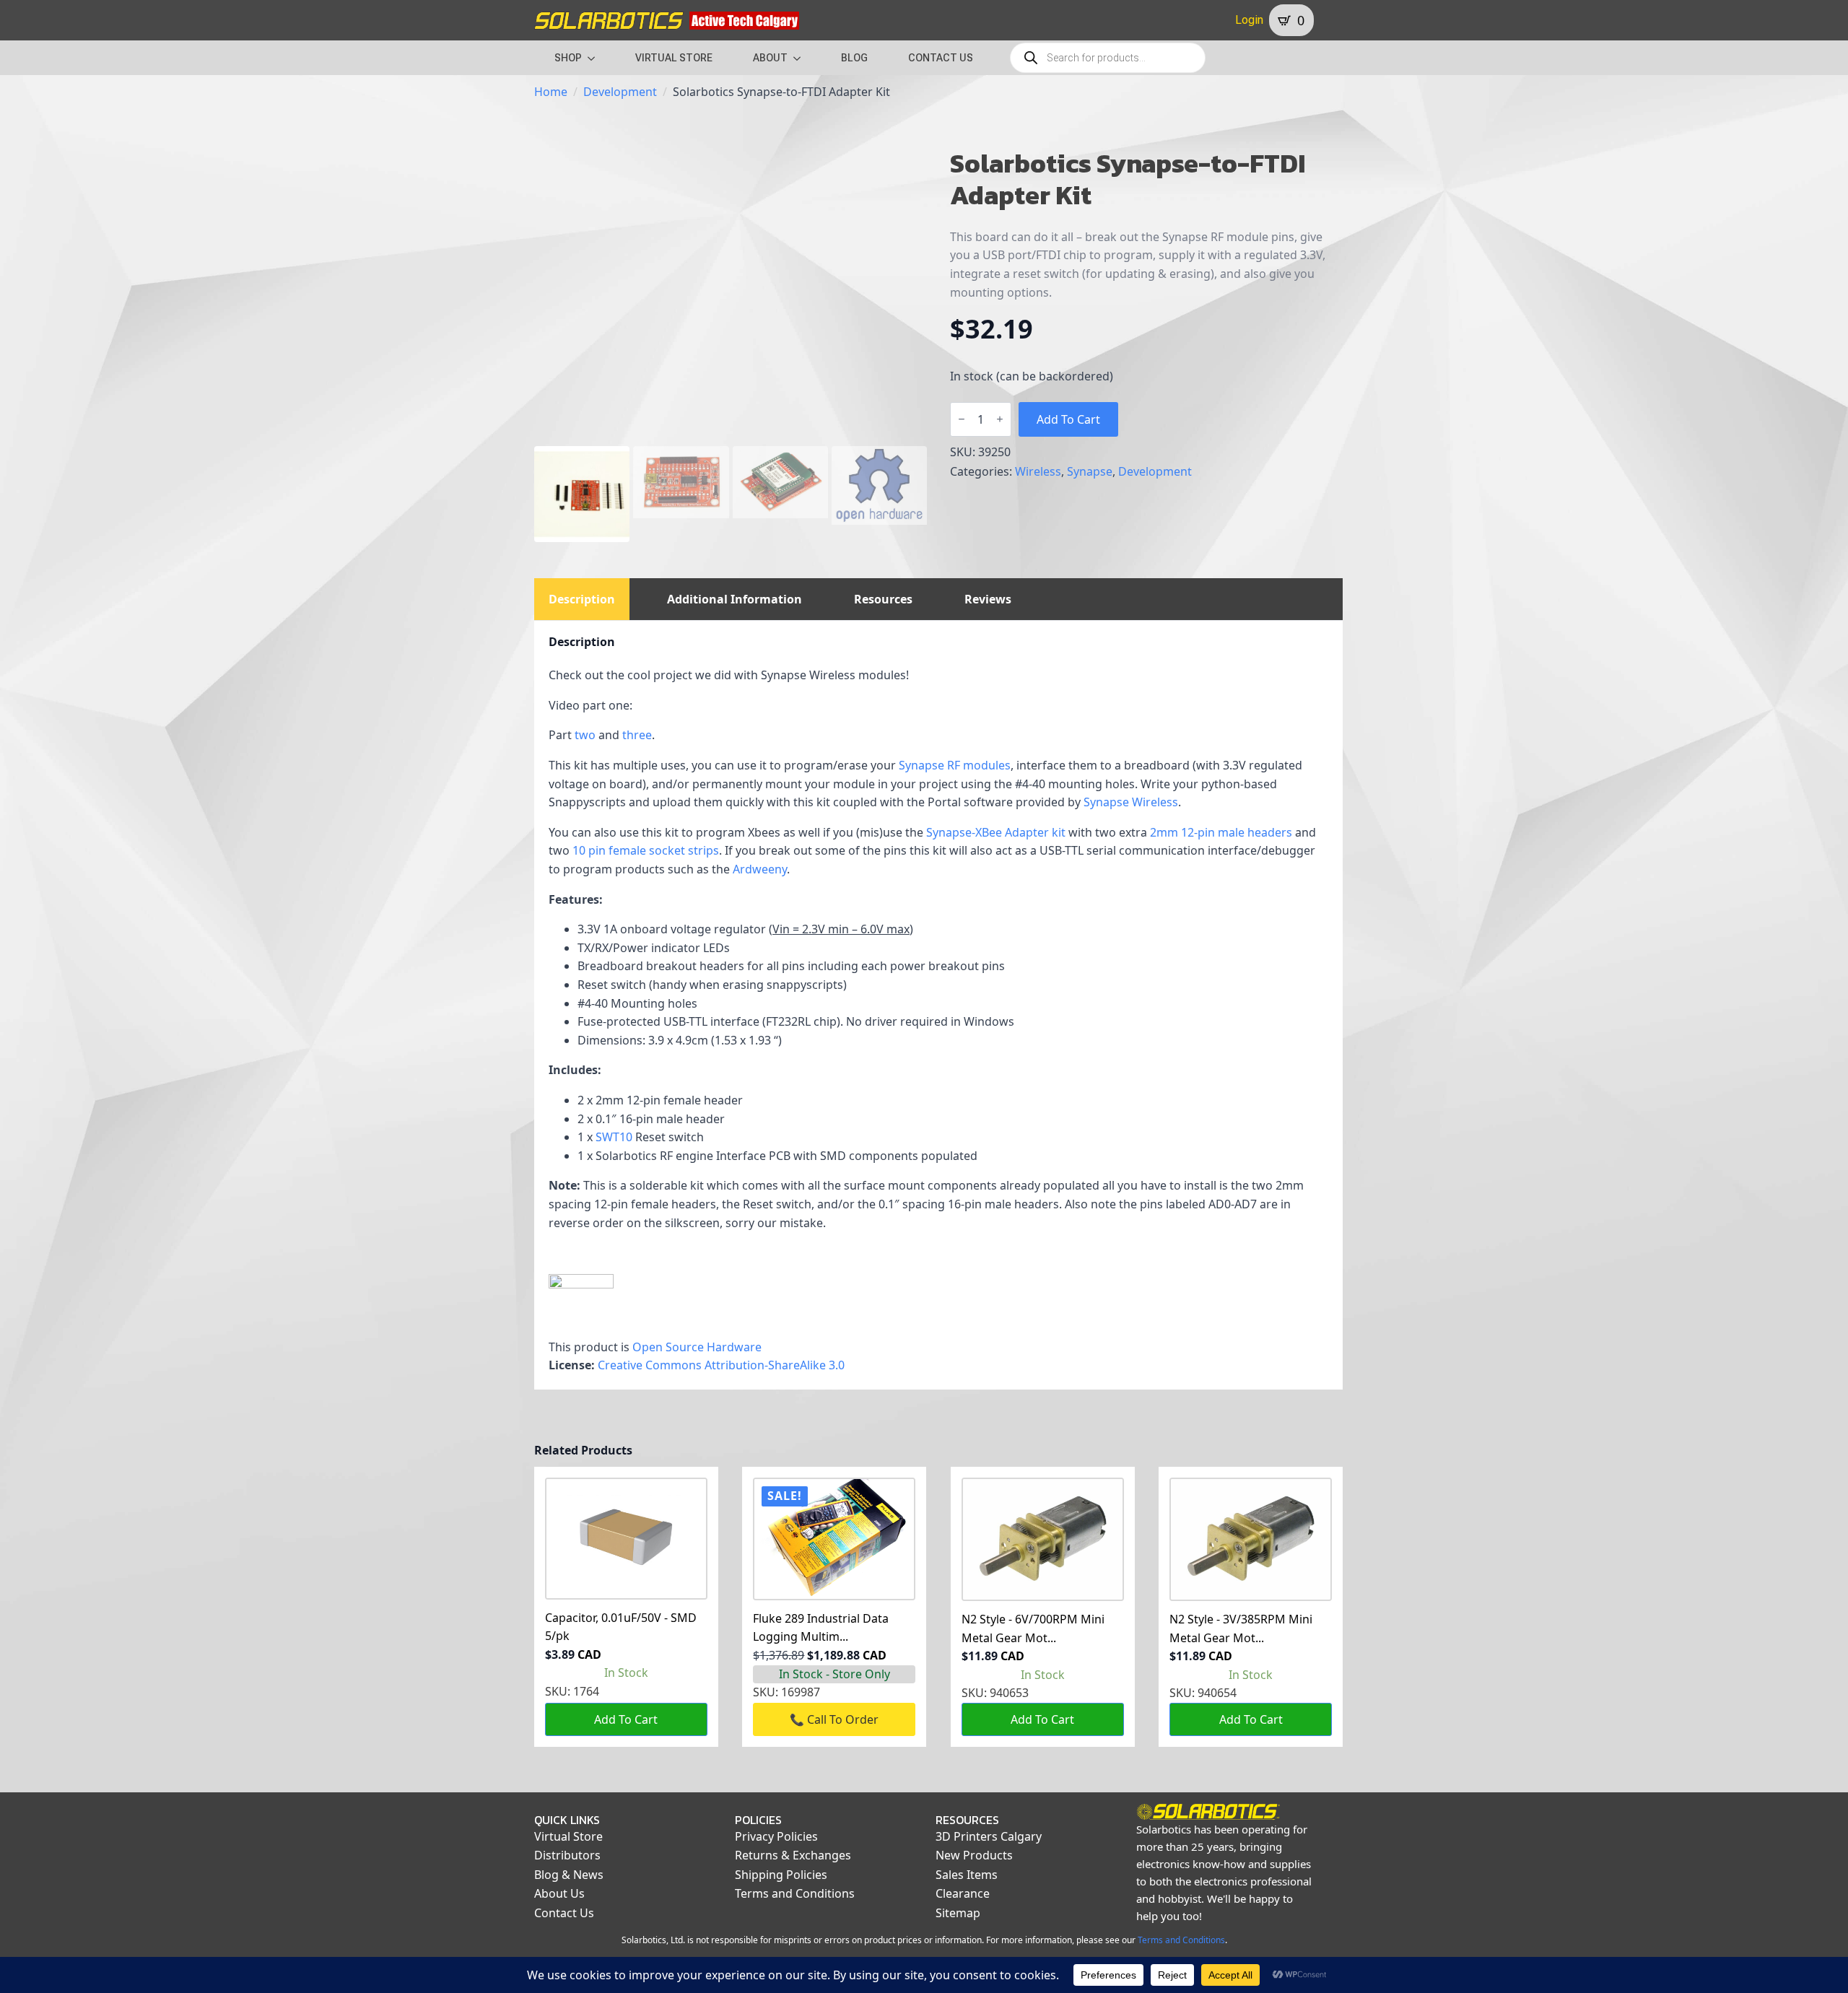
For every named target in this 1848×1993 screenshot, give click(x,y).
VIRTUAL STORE (674, 58)
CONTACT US (941, 58)
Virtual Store (568, 1836)
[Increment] (1000, 419)
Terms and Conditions (795, 1893)
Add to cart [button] (626, 1719)
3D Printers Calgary (989, 1836)
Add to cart (1068, 419)
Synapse (1090, 471)
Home (551, 92)
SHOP (568, 58)
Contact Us (564, 1913)
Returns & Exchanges (793, 1855)
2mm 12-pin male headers (1221, 832)
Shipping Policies (781, 1875)
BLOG (854, 58)
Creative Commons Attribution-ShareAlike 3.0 (721, 1365)
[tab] (582, 599)
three (637, 735)
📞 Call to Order (834, 1719)
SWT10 (614, 1137)
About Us (559, 1893)
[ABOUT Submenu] (801, 58)
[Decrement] (962, 419)
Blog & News (569, 1875)
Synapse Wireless (1131, 802)
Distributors (567, 1855)
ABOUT (770, 58)
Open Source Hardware (697, 1347)
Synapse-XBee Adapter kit (996, 832)
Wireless (1038, 471)
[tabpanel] (938, 1005)
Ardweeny (760, 869)
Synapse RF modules (955, 765)
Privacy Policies (776, 1836)
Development (620, 92)
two (587, 735)
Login (1249, 20)
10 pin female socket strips (646, 850)
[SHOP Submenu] (596, 58)
